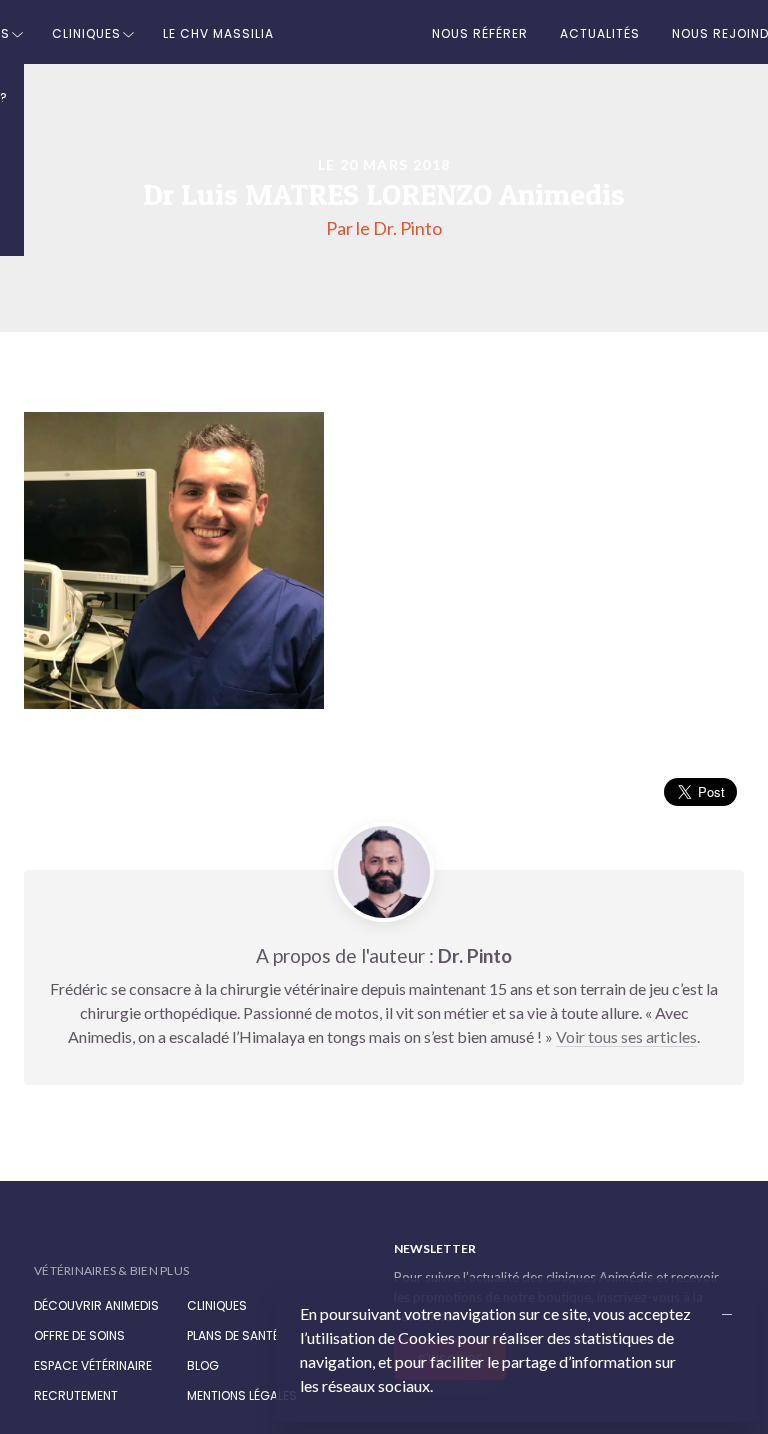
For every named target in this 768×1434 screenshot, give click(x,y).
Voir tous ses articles (626, 1036)
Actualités (600, 33)
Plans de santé (233, 1335)
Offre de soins (79, 1335)
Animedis (113, 1249)
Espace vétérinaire (93, 1365)
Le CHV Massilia (218, 33)
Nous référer (480, 33)
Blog (203, 1365)
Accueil (353, 32)
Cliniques (86, 33)
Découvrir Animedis (96, 1305)
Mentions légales (242, 1395)
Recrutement (76, 1395)
